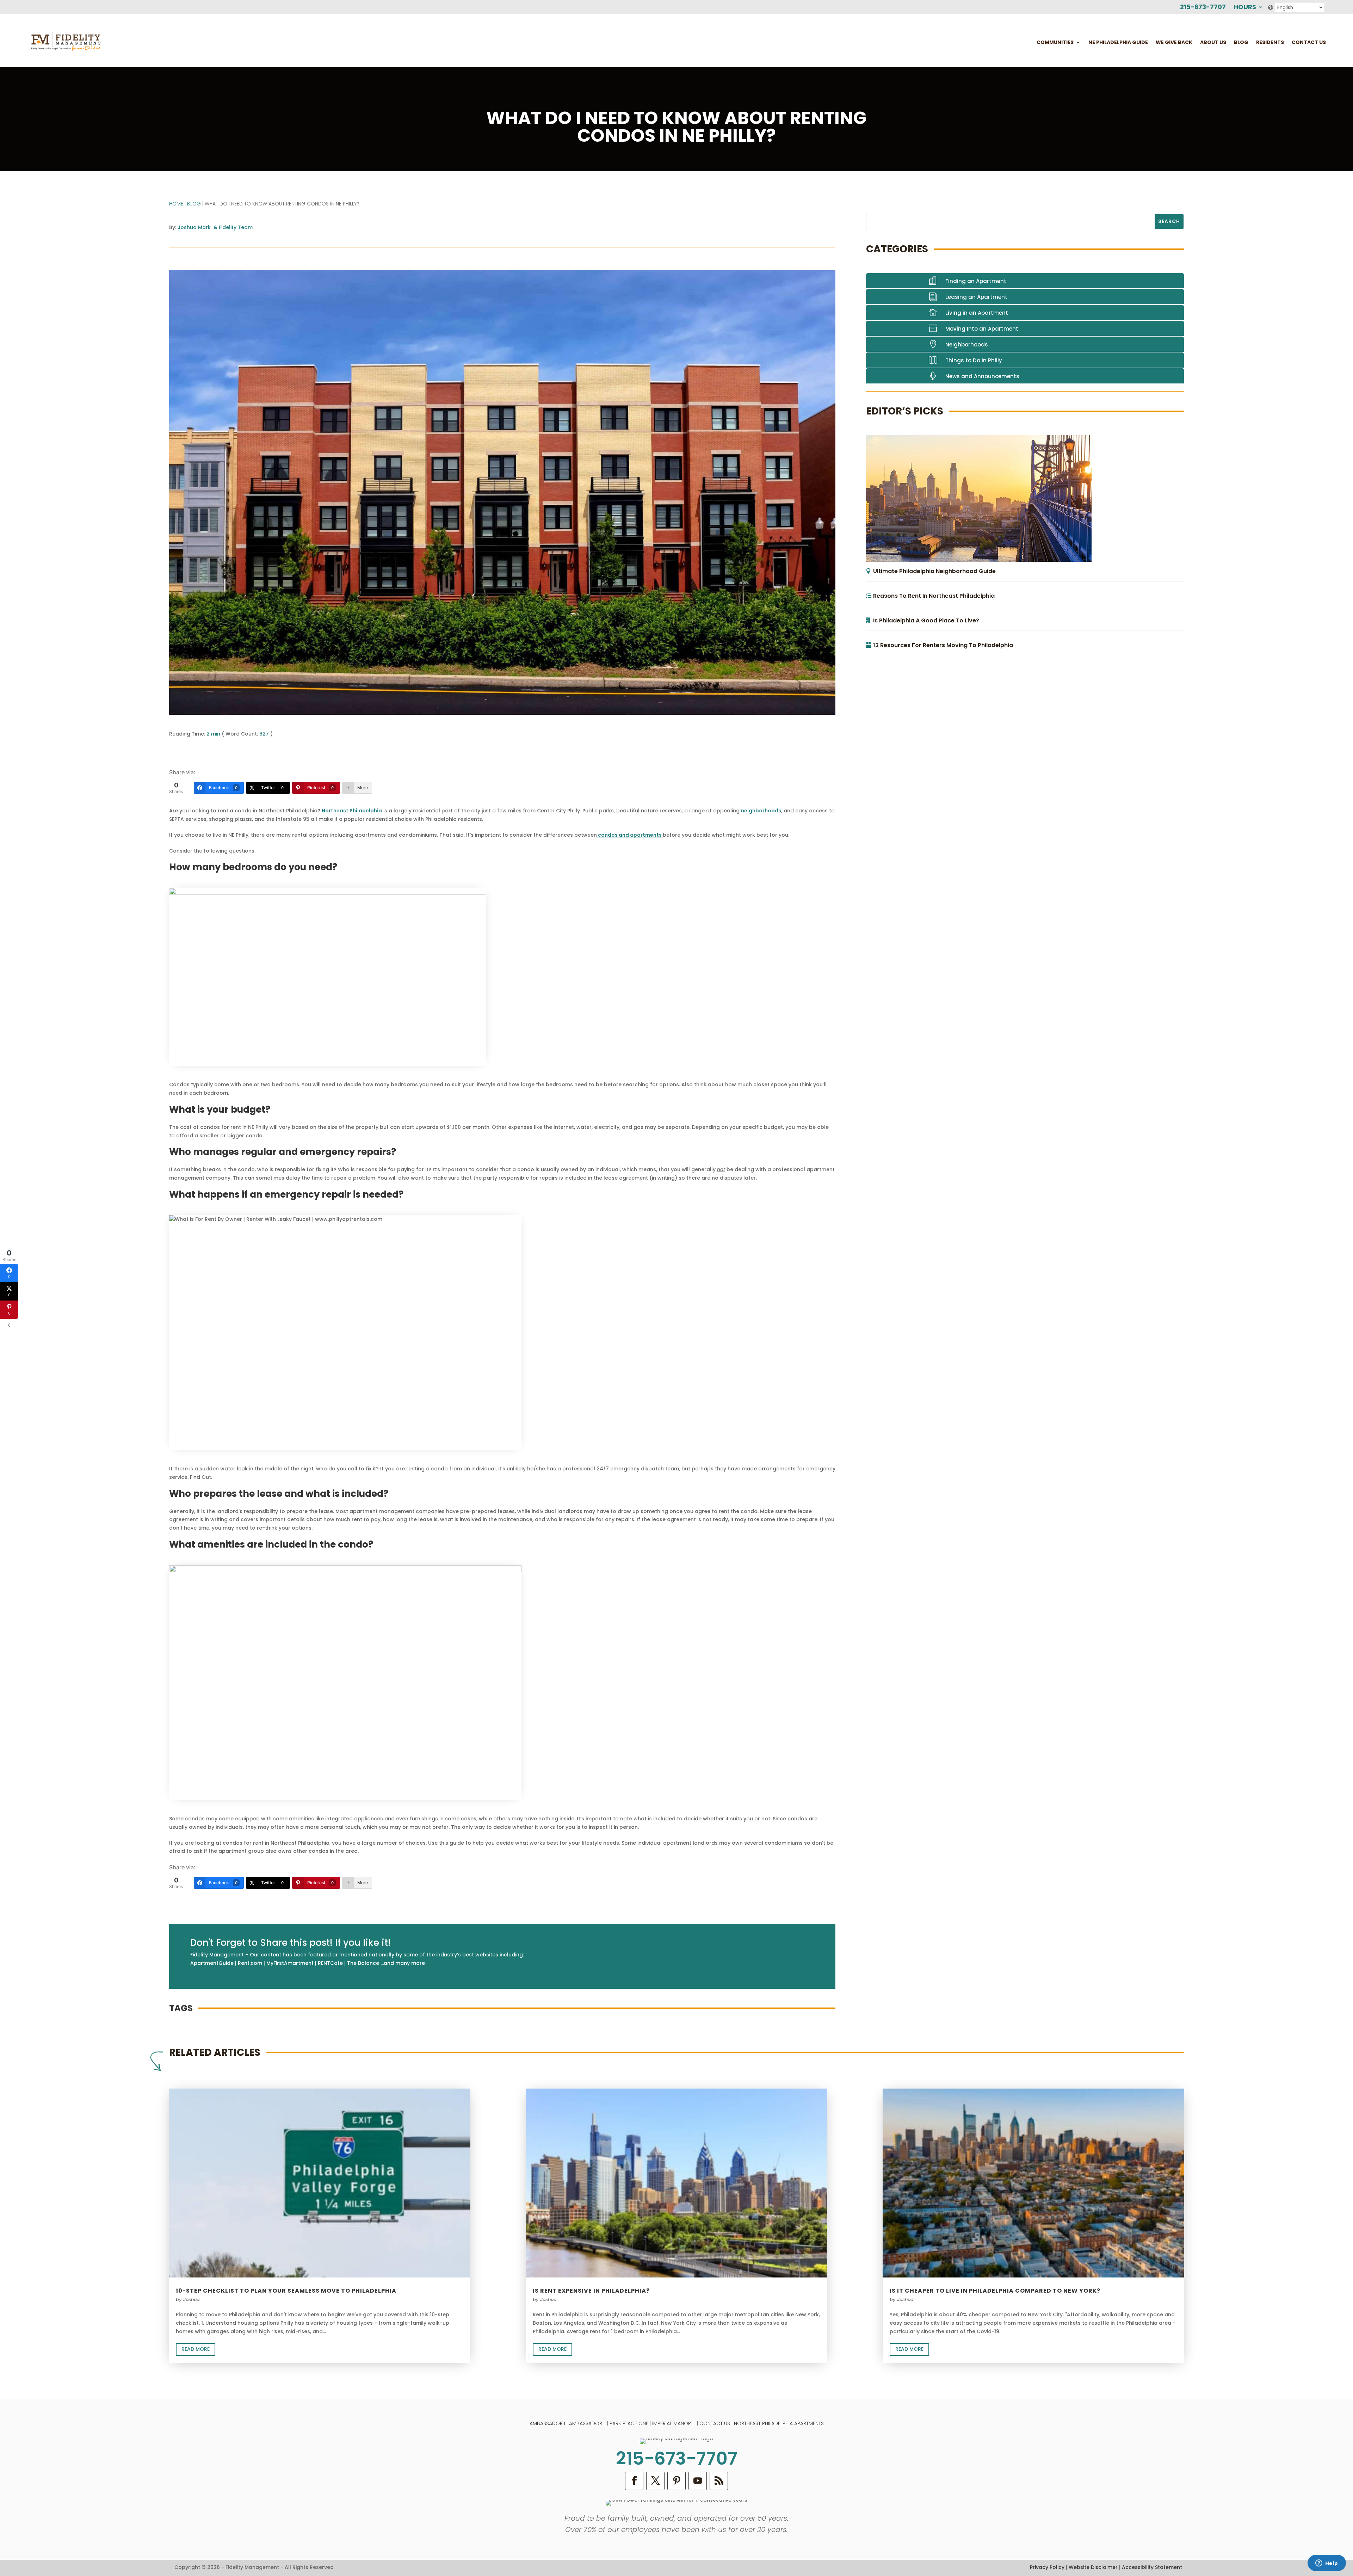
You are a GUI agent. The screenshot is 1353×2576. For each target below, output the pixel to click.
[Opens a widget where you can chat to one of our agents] (1327, 2564)
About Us (1213, 42)
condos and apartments (630, 835)
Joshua (191, 2300)
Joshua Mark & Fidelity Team (215, 227)
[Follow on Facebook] (634, 2481)
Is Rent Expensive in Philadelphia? (591, 2291)
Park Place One (629, 2423)
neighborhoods (761, 811)
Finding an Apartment (976, 281)
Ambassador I (547, 2423)
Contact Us (1309, 42)
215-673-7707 (1203, 8)
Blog (1241, 42)
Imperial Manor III (674, 2423)
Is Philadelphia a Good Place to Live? (926, 620)
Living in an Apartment (977, 313)
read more (196, 2349)
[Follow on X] (655, 2481)
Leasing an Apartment (976, 297)
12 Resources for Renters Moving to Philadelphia (943, 645)
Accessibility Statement (1152, 2567)
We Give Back (1174, 42)
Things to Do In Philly (974, 360)
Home (176, 204)
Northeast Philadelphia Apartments (779, 2423)
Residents (1270, 42)
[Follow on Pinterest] (676, 2481)
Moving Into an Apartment (982, 329)
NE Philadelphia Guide (1118, 42)
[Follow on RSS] (719, 2481)
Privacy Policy (1047, 2567)
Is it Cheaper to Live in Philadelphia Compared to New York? (995, 2291)
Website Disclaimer (1093, 2567)
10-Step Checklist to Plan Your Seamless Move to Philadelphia (286, 2291)
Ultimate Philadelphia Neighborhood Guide (934, 571)
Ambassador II (587, 2423)
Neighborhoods (967, 345)
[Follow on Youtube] (698, 2481)
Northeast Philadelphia (352, 811)
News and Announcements (982, 376)
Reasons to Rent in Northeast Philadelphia (934, 596)
